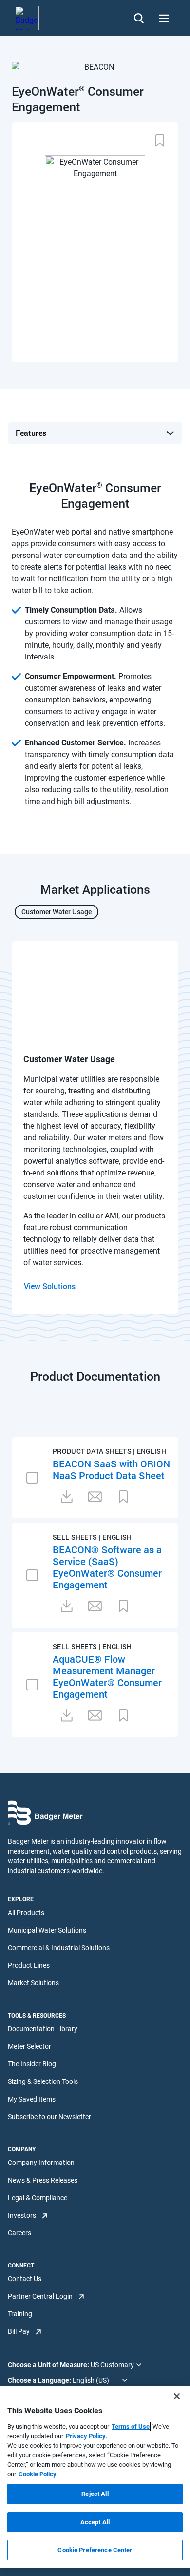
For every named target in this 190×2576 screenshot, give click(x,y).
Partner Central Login (40, 2296)
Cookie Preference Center (95, 2550)
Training (20, 2314)
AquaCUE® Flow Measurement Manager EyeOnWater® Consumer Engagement (107, 1676)
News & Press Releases (43, 2180)
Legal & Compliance (38, 2198)
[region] (95, 2477)
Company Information (41, 2163)
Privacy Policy (86, 2436)
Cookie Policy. (38, 2474)
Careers (19, 2233)
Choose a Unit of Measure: (49, 2365)
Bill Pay (19, 2331)
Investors (22, 2215)
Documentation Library (43, 2029)
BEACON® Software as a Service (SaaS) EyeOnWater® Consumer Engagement (107, 1567)
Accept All (95, 2522)
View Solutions (50, 1286)
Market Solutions (33, 1983)
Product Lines (29, 1965)
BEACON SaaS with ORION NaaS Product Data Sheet (111, 1469)
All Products (26, 1913)
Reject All (95, 2494)
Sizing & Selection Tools (43, 2081)
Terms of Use (131, 2426)
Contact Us (25, 2279)
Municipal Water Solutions (47, 1930)
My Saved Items (32, 2099)
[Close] (177, 2396)
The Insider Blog (32, 2064)
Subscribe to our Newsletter (49, 2117)
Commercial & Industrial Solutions (59, 1948)
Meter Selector (29, 2046)
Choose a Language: (40, 2380)
